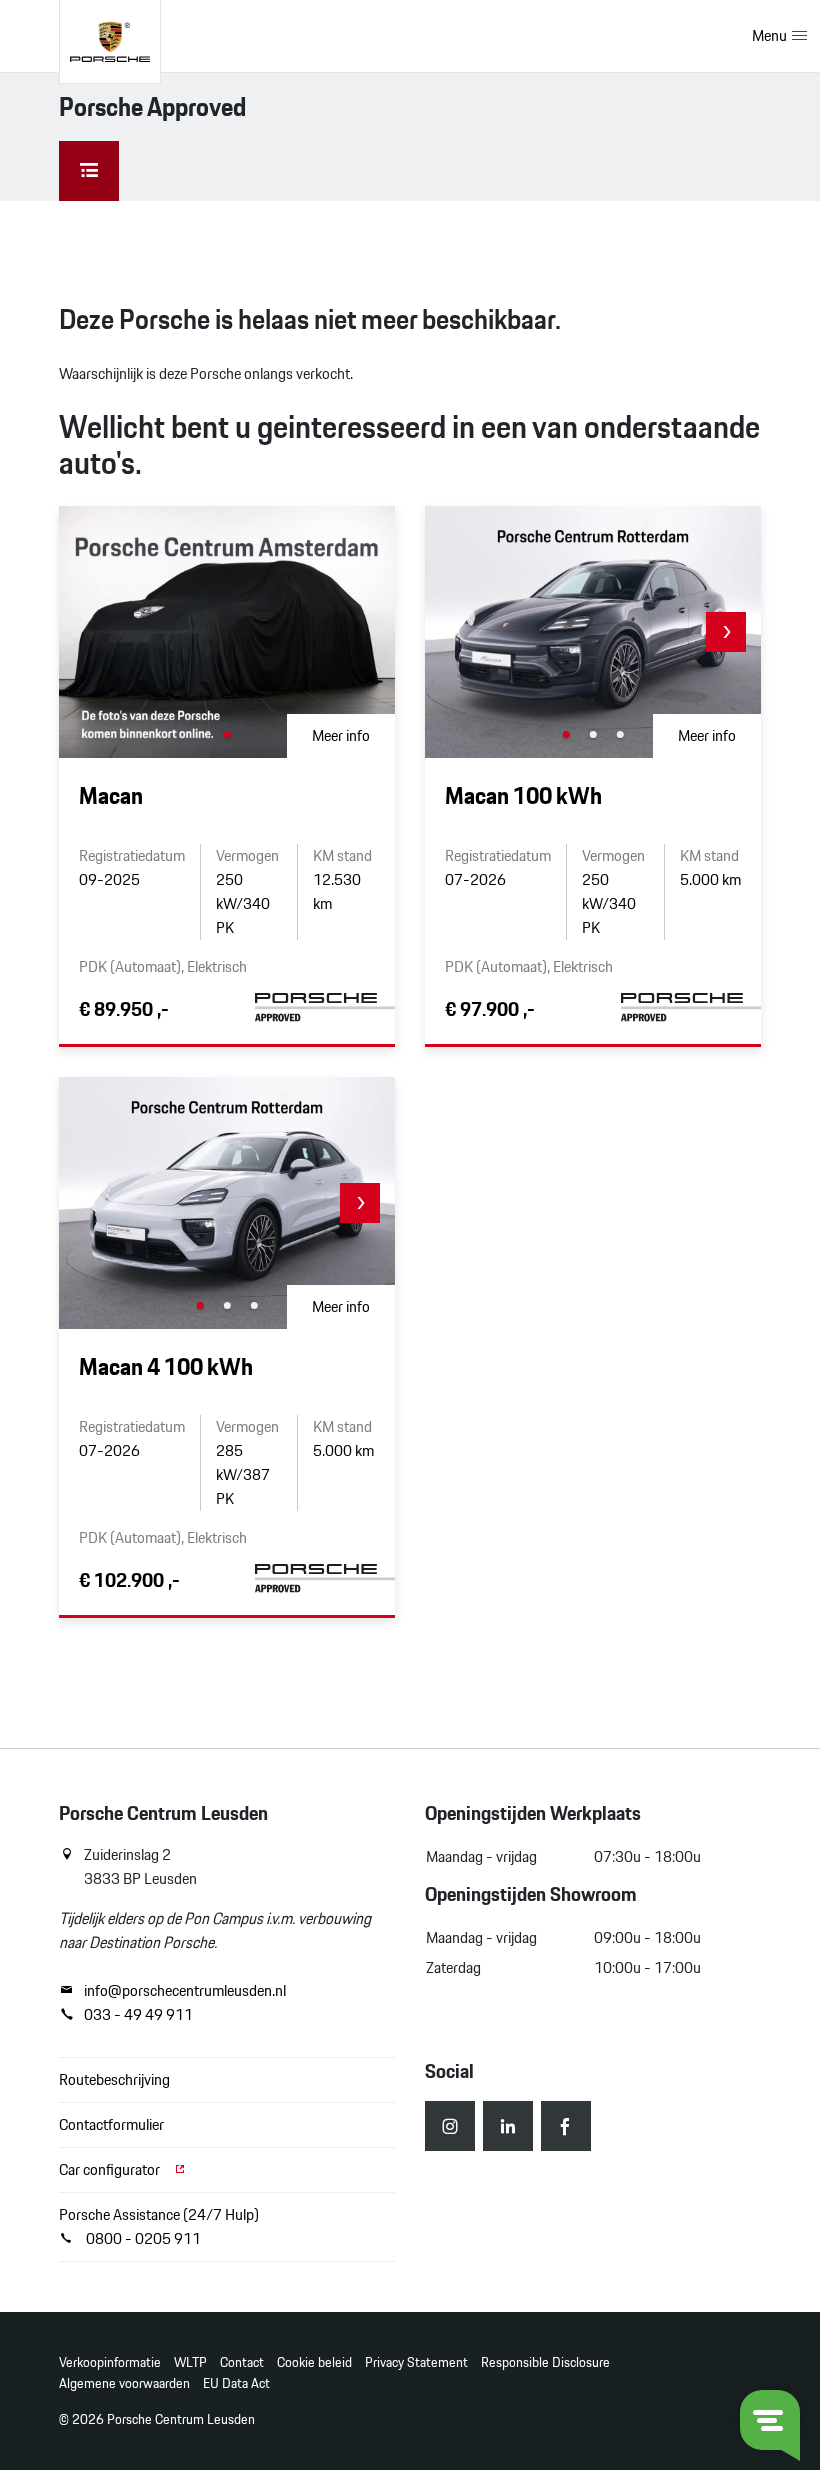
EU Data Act (236, 2383)
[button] (726, 632)
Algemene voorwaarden (124, 2383)
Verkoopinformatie (110, 2362)
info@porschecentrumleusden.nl (185, 1991)
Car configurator (111, 2169)
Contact (242, 2362)
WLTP (190, 2362)
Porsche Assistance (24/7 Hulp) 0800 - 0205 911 (159, 2226)
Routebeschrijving (114, 2079)
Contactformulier (111, 2124)
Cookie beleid (314, 2362)
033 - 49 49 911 (138, 2015)
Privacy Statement (416, 2362)
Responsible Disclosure (545, 2362)
